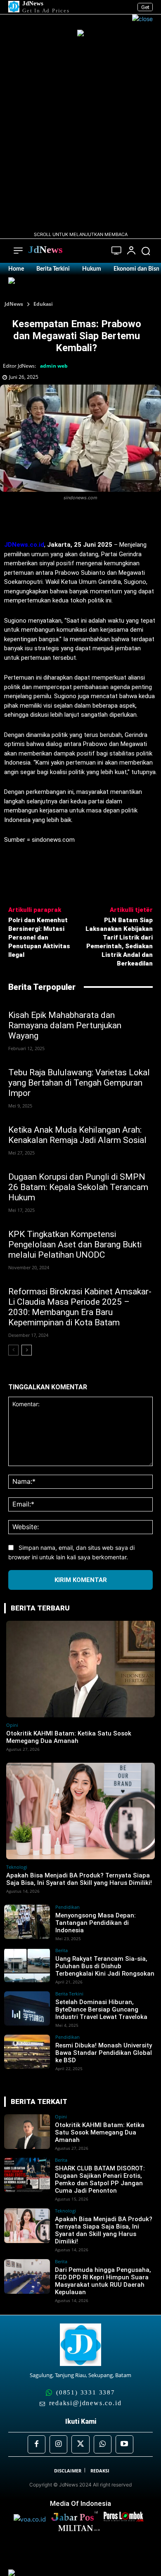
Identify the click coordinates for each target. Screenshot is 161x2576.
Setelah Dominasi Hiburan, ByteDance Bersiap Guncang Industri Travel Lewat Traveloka (101, 2009)
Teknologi (17, 1867)
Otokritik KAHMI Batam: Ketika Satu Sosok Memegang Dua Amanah (69, 1737)
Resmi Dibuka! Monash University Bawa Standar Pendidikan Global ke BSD (104, 2053)
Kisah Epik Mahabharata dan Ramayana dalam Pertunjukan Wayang (65, 1025)
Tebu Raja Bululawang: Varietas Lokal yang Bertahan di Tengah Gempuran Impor (79, 1083)
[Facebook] (38, 520)
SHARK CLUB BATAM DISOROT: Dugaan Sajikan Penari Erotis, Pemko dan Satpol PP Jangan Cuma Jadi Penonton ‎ (100, 2179)
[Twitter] (57, 520)
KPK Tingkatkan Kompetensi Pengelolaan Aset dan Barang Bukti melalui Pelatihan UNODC (75, 1244)
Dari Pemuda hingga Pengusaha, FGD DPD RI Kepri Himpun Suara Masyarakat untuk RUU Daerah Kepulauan (103, 2281)
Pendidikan (67, 1907)
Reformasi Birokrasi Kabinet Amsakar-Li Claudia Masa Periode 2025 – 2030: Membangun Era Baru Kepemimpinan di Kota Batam (80, 1307)
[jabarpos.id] (77, 2519)
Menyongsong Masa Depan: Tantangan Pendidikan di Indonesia (96, 1923)
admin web (54, 366)
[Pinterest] (76, 520)
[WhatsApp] (95, 520)
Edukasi (43, 304)
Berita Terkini (69, 1994)
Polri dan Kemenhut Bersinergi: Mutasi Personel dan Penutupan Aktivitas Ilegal (39, 937)
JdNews (14, 304)
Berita (62, 1950)
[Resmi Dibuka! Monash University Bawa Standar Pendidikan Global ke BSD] (27, 2052)
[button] (146, 251)
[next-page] (27, 1350)
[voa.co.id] (32, 2519)
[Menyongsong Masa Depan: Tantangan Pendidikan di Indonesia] (27, 1922)
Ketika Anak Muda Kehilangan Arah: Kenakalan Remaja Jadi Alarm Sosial (77, 1135)
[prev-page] (13, 1350)
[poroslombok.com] (125, 2519)
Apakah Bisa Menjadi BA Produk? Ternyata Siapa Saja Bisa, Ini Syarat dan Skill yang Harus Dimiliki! (79, 1879)
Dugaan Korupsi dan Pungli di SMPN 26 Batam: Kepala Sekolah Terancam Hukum (78, 1187)
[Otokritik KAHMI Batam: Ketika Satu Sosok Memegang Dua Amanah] (80, 1669)
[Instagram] (58, 2444)
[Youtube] (124, 2444)
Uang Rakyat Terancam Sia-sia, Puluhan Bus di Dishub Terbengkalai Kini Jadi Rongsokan (105, 1966)
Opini (12, 1725)
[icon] (117, 251)
